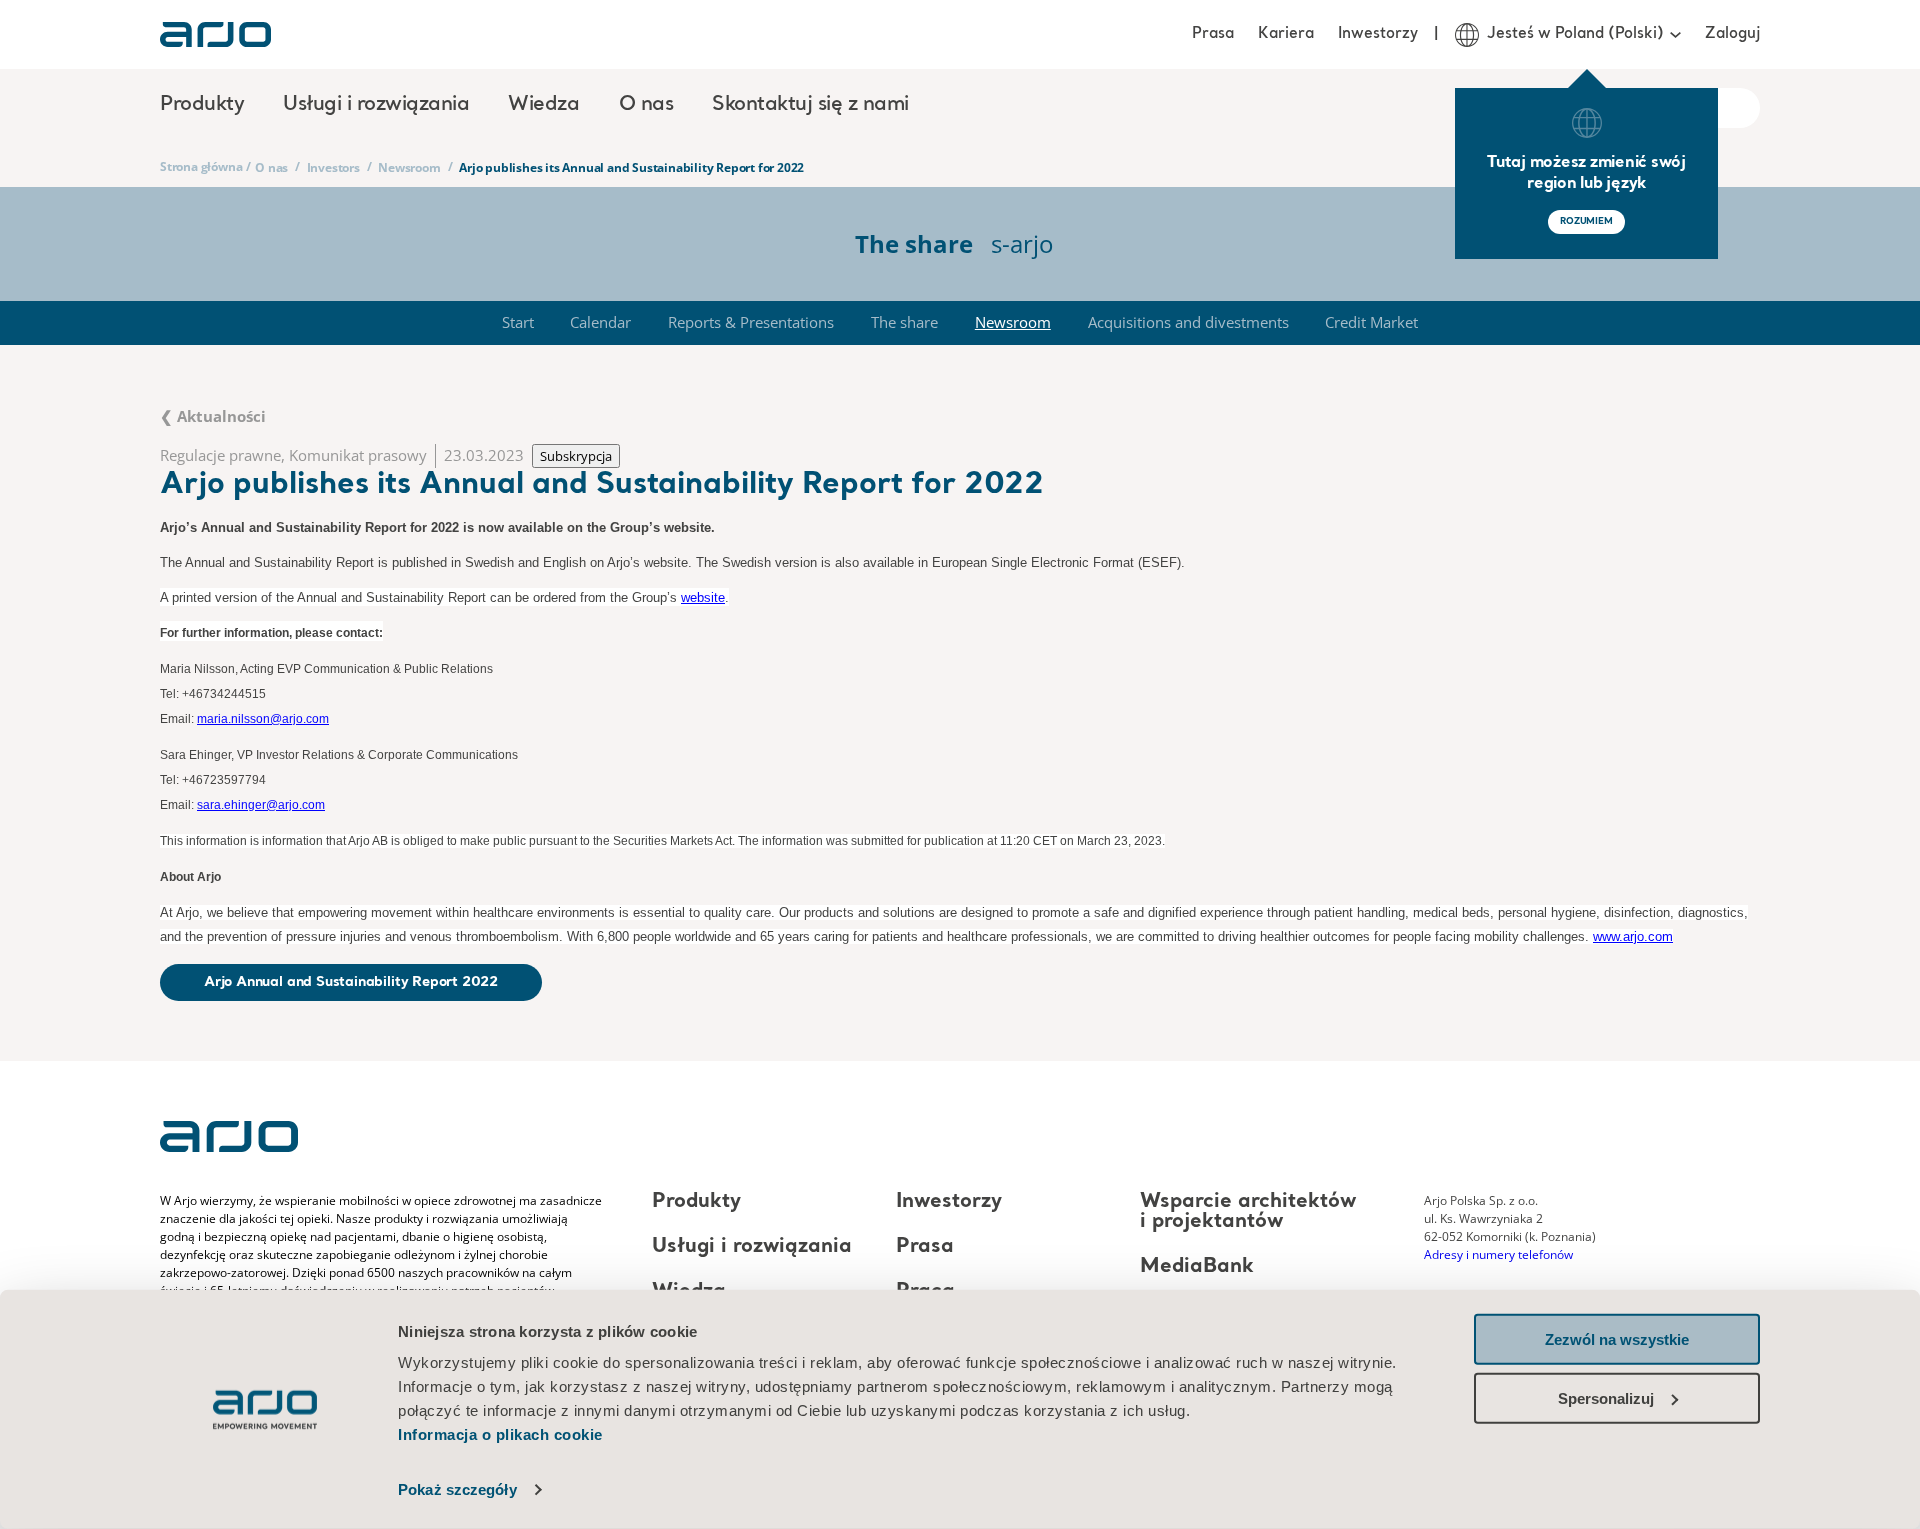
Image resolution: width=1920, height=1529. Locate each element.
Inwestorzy (1378, 34)
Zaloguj (1732, 34)
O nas (271, 167)
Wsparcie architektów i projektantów (1248, 1212)
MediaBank (1197, 1267)
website (703, 597)
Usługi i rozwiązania (752, 1247)
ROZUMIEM (1586, 221)
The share (904, 322)
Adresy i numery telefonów (1498, 1254)
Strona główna (201, 166)
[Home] (215, 34)
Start (518, 322)
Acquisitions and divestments (1188, 322)
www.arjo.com (1633, 936)
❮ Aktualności (213, 416)
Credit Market (1371, 322)
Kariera (1286, 34)
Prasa (1213, 34)
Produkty (696, 1202)
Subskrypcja (576, 456)
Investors (333, 167)
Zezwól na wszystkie (1617, 1339)
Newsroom (409, 167)
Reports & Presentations (751, 322)
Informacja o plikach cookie (500, 1434)
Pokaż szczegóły (457, 1489)
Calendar (600, 322)
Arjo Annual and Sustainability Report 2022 (351, 982)
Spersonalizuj (1606, 1397)
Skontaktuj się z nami (810, 105)
